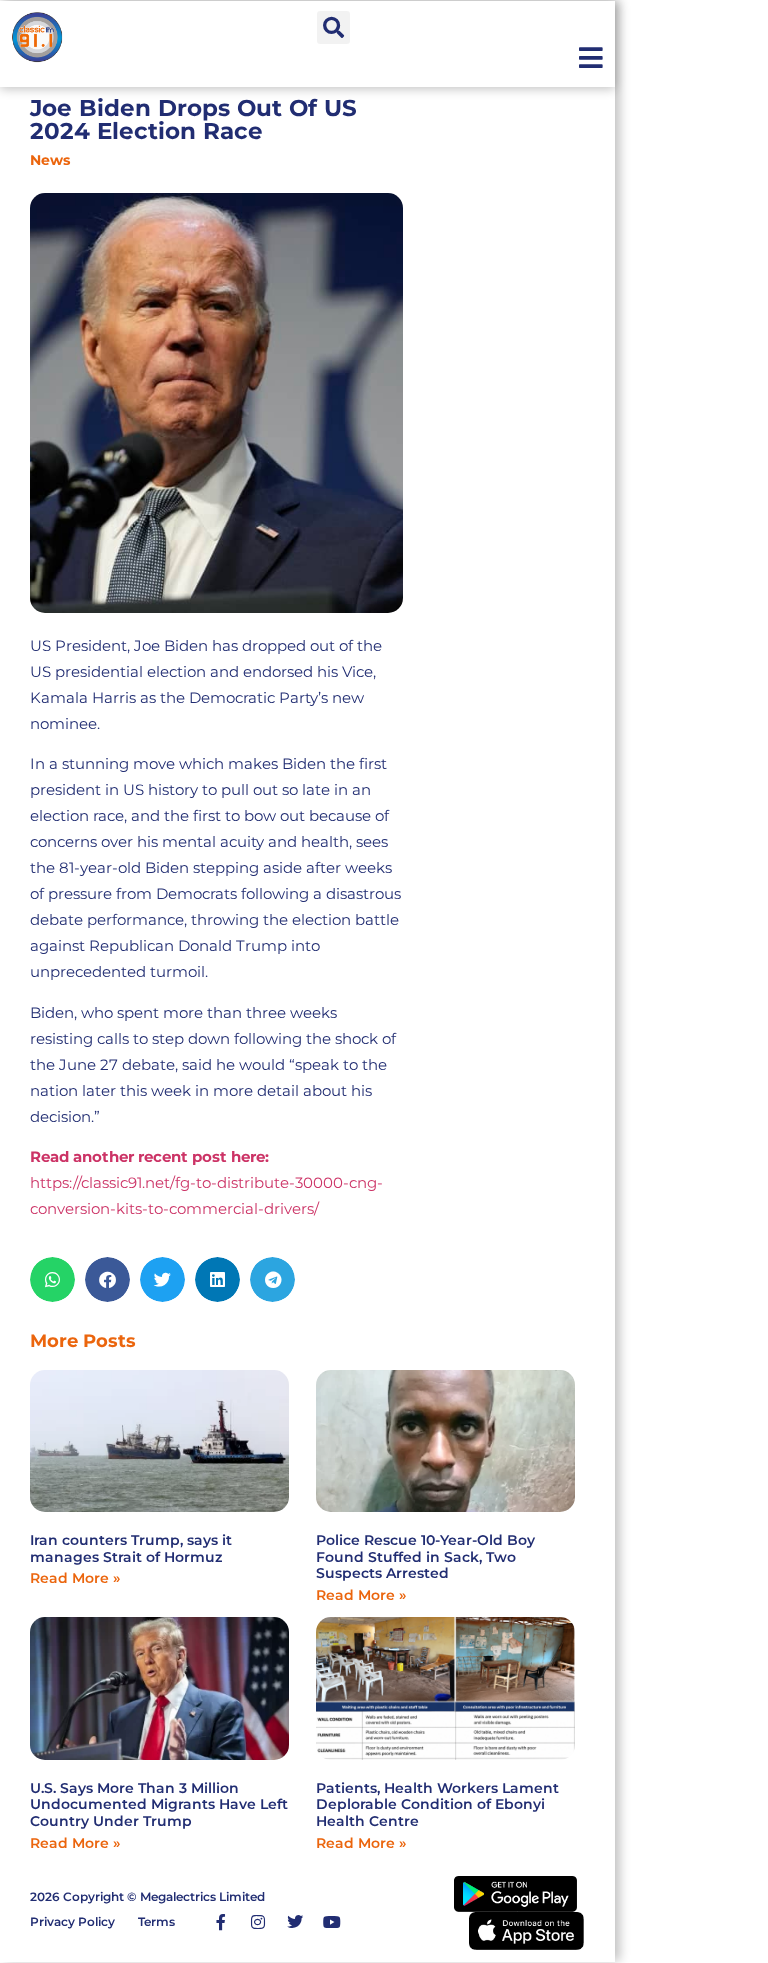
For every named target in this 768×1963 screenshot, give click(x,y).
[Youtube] (332, 1922)
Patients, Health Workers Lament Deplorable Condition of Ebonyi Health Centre (437, 1805)
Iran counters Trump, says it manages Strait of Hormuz (131, 1548)
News (50, 160)
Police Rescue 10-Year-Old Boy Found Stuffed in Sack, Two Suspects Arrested (425, 1557)
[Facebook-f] (221, 1922)
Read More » (75, 1578)
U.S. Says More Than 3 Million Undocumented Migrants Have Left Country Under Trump (159, 1805)
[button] (333, 27)
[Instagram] (258, 1922)
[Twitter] (295, 1922)
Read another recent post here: (149, 1156)
